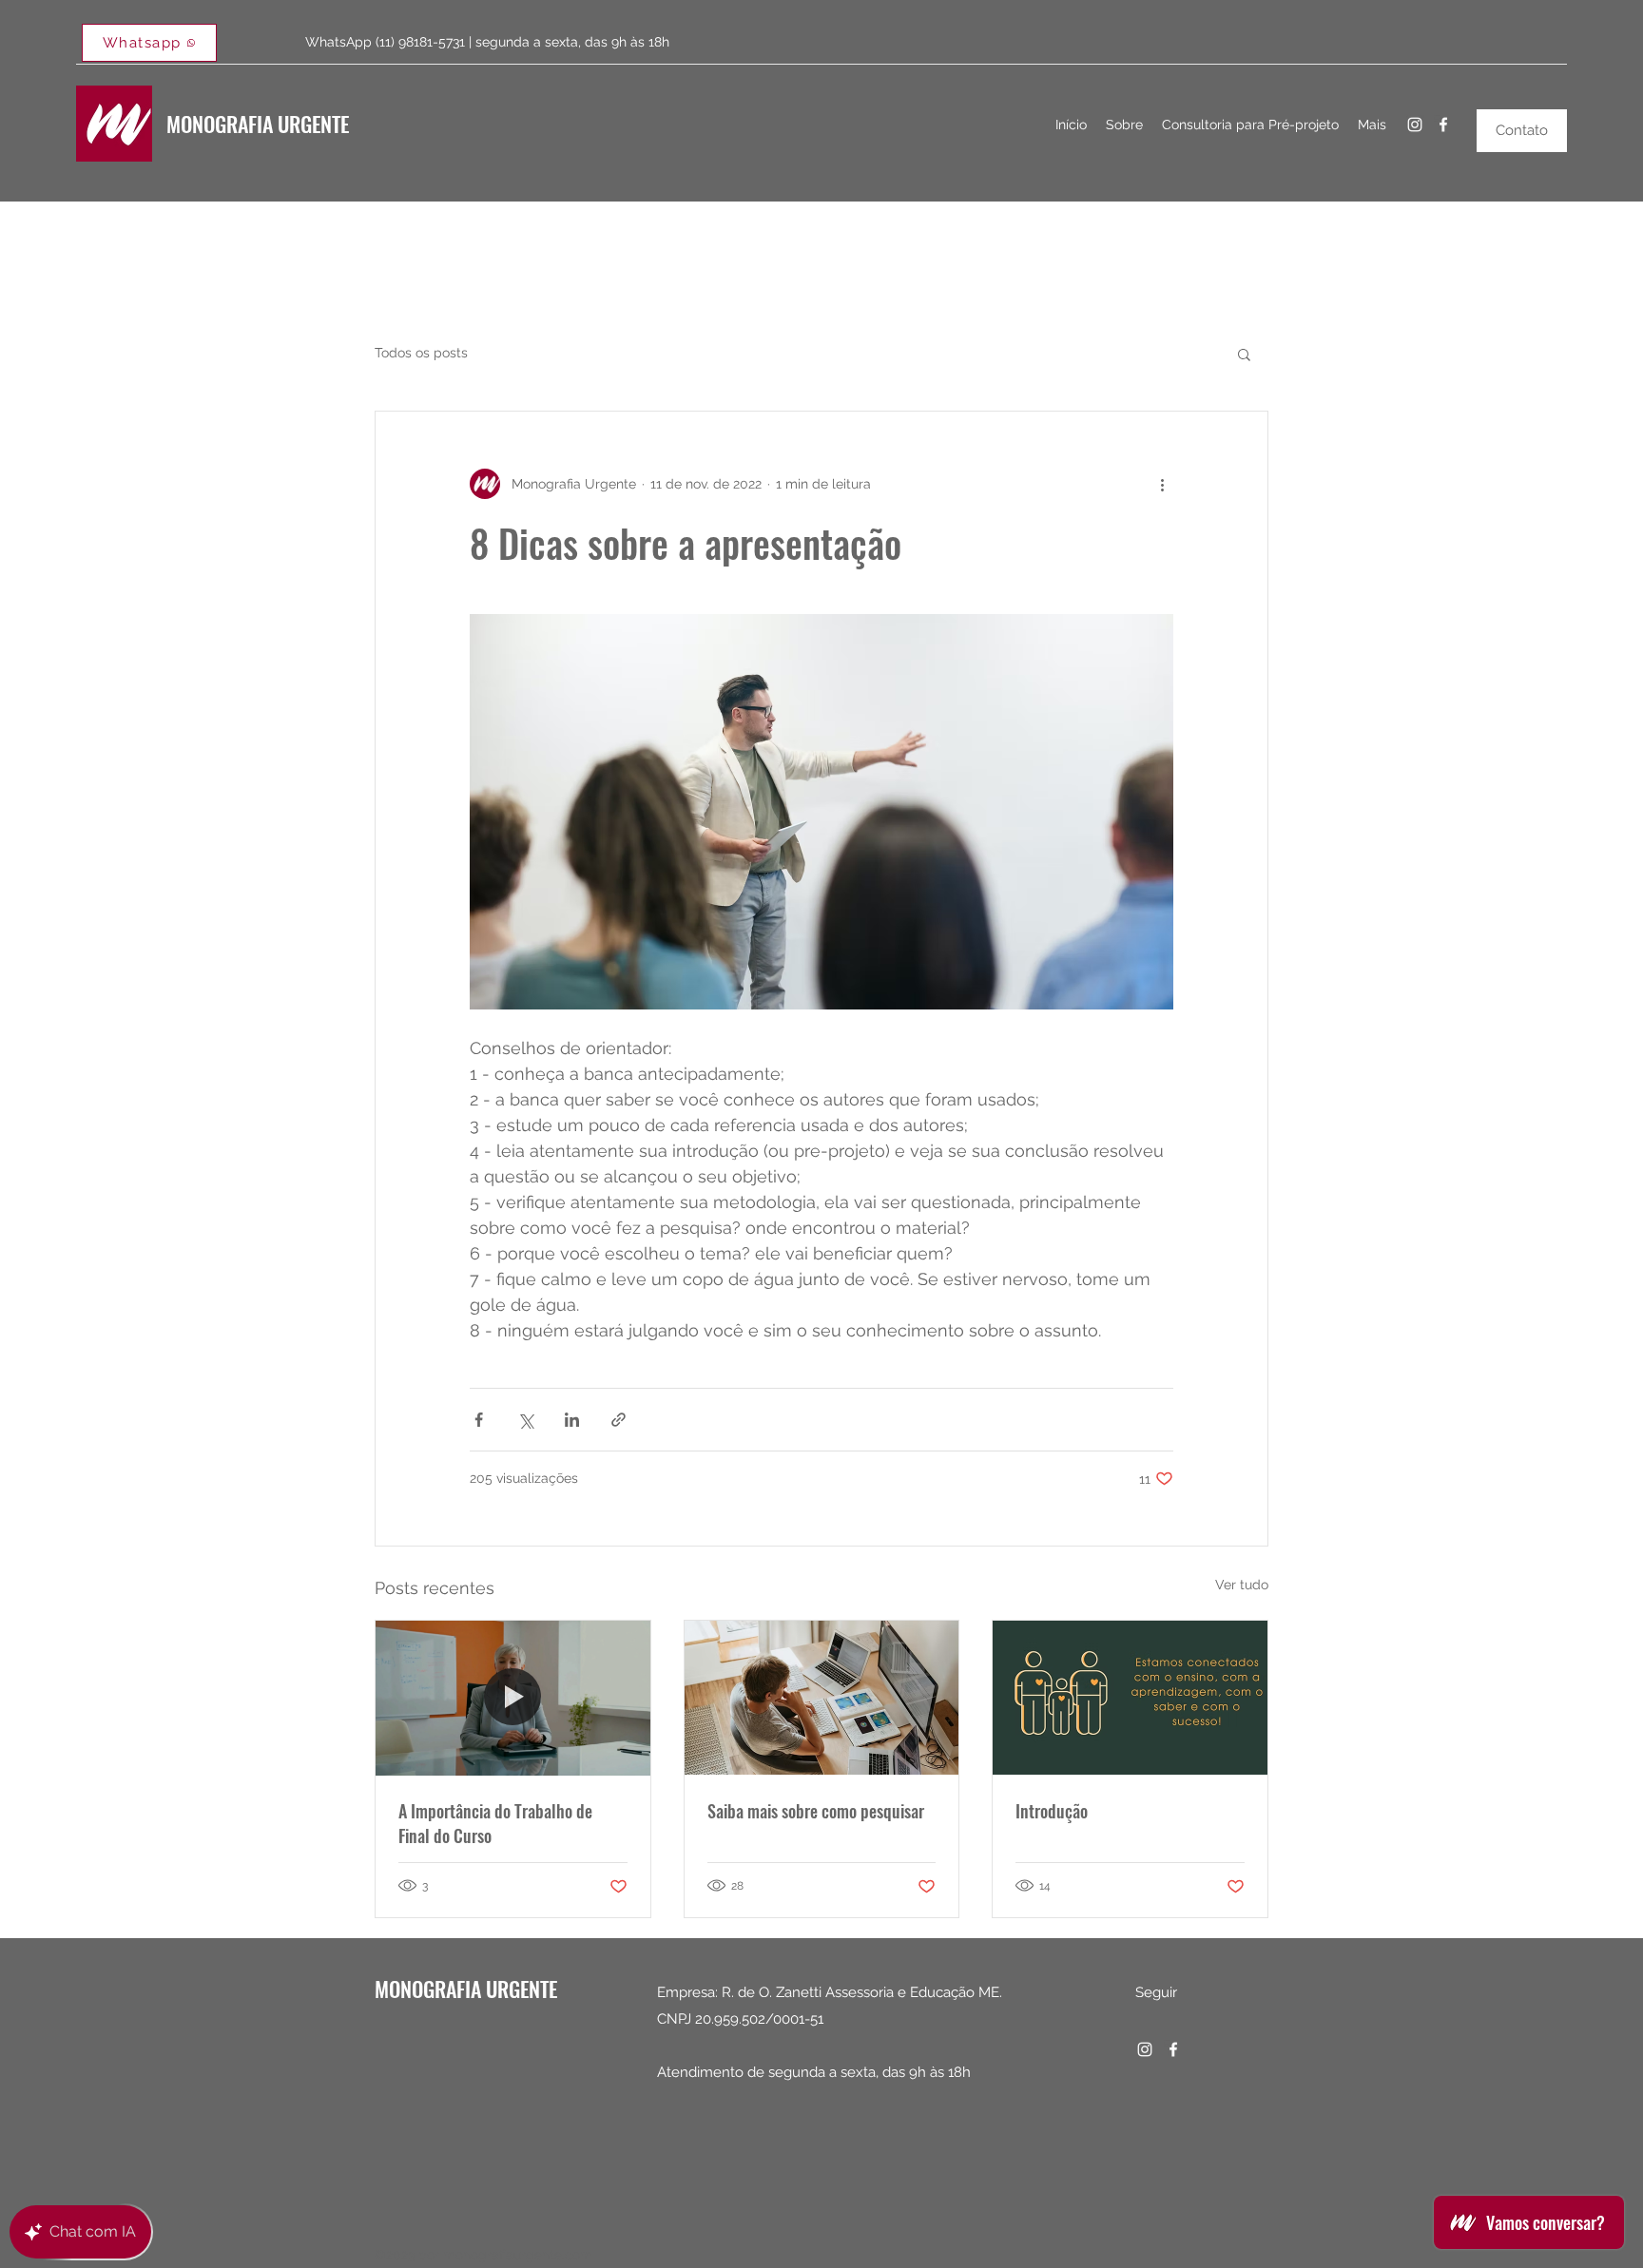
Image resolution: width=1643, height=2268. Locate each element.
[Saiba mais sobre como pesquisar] (822, 1698)
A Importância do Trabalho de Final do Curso (495, 1823)
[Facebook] (1443, 125)
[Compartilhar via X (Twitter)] (525, 1420)
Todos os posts (421, 353)
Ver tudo (1242, 1585)
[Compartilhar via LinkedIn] (572, 1420)
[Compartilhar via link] (619, 1420)
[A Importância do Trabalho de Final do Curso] (513, 1698)
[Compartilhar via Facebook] (479, 1420)
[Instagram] (1415, 125)
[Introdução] (1130, 1698)
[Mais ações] (1162, 484)
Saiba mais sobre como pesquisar (816, 1811)
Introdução (1052, 1811)
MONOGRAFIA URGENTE (258, 124)
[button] (1244, 354)
